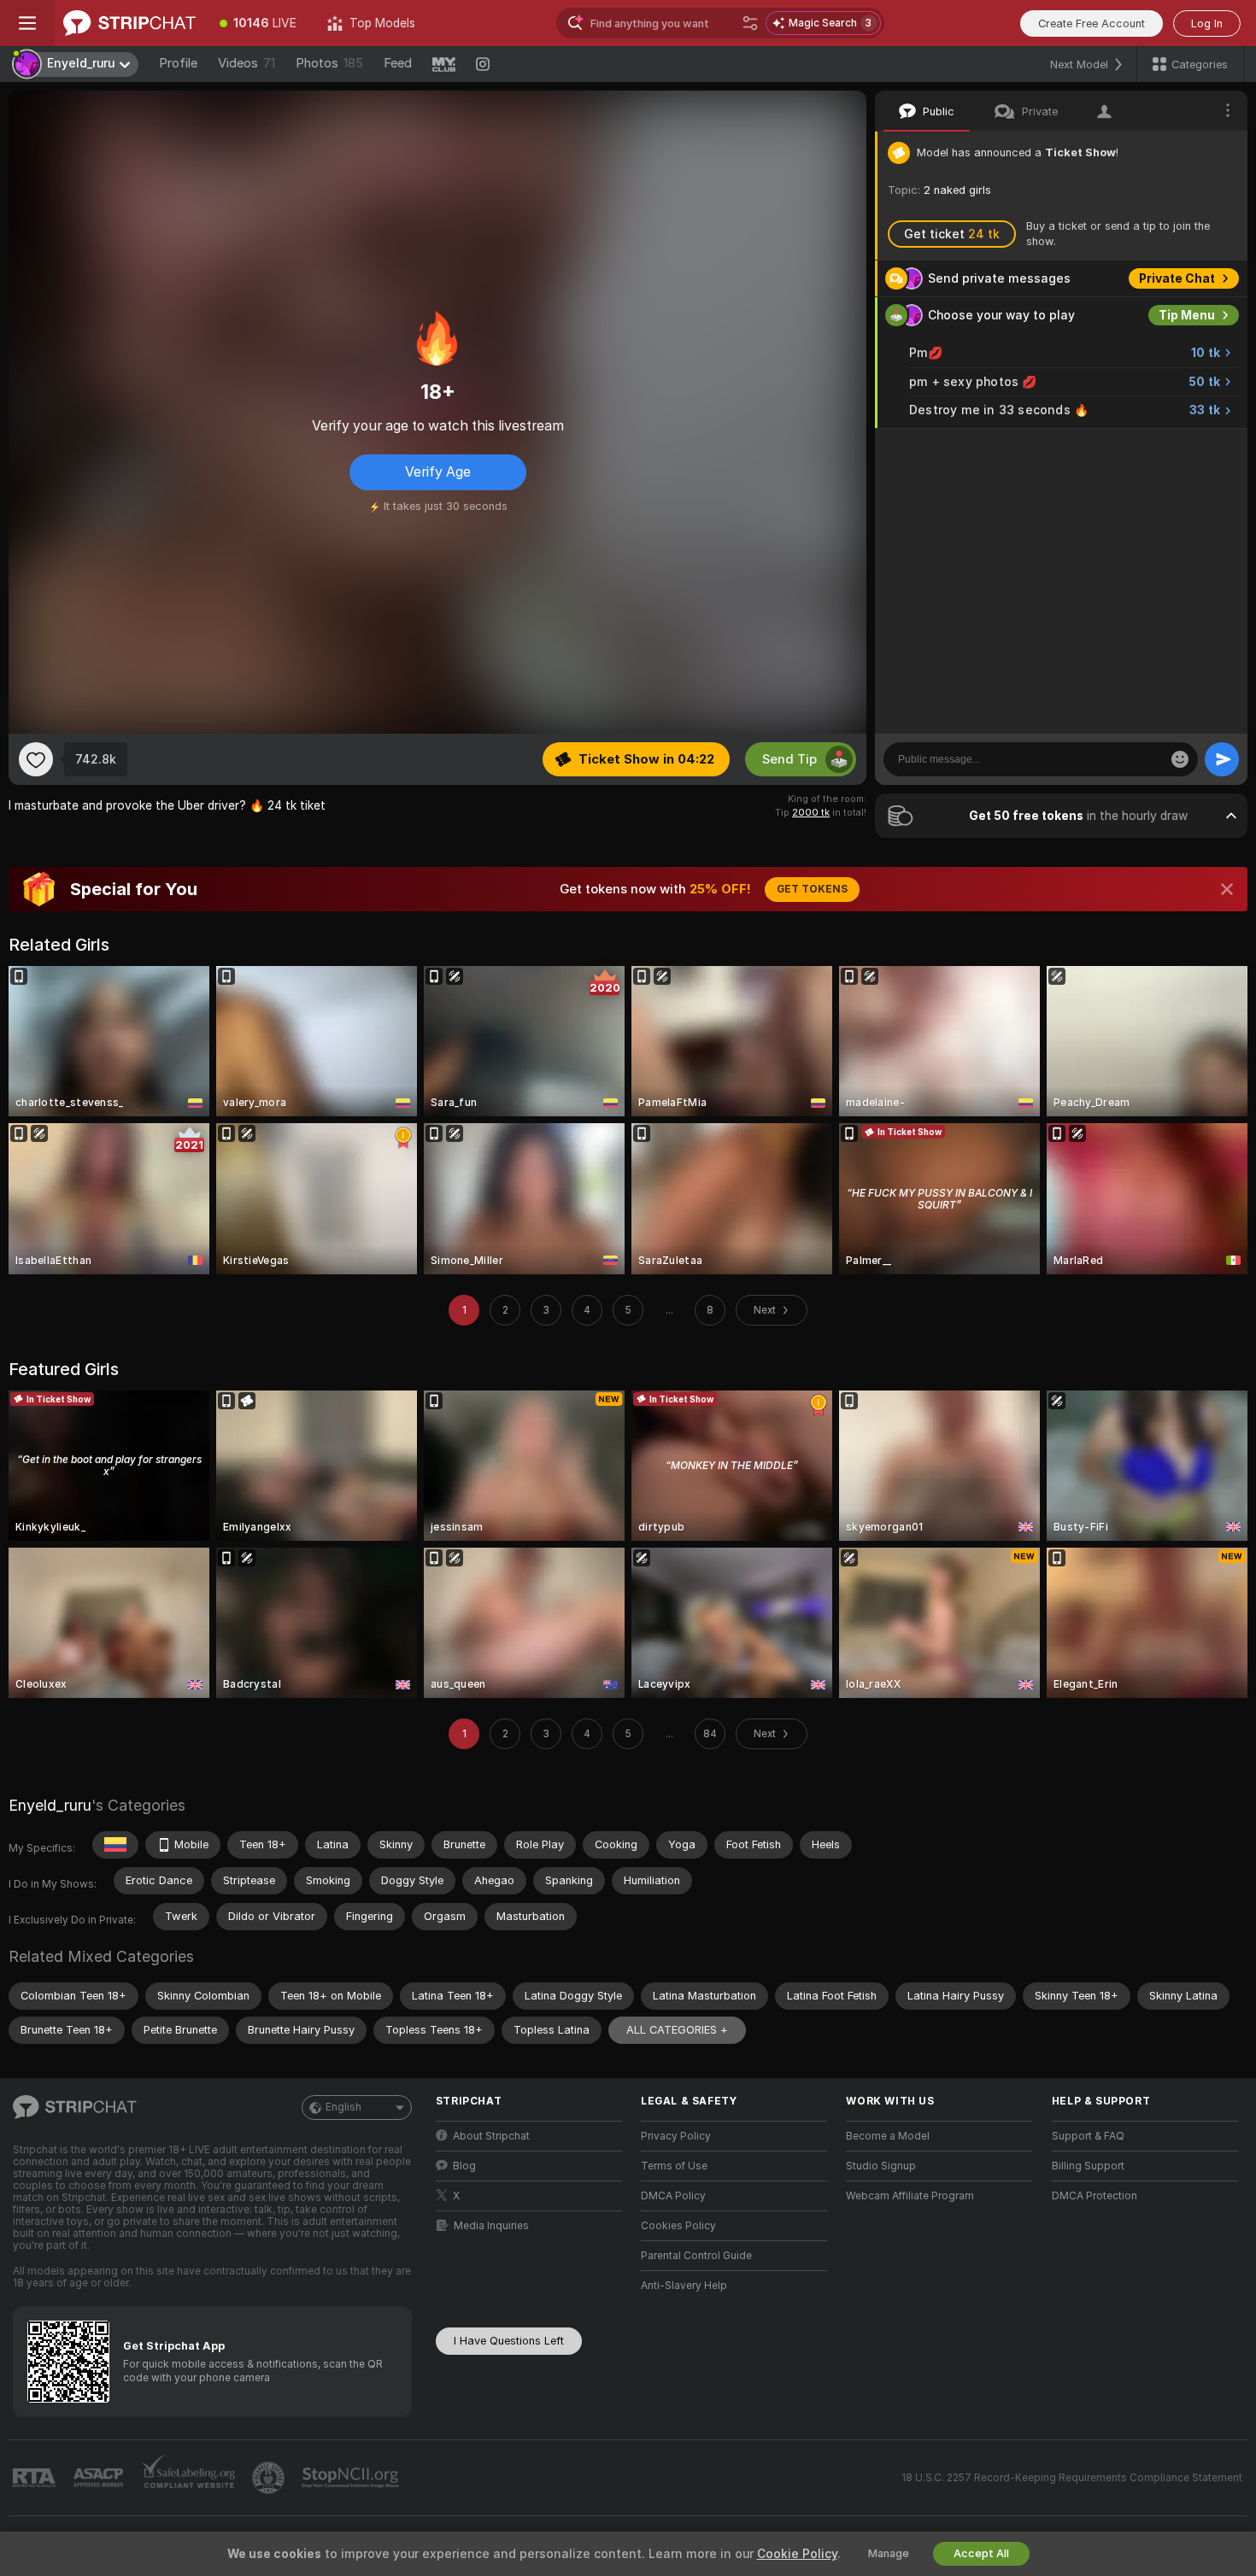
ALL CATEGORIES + (677, 2030)
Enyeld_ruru (50, 1805)
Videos (247, 63)
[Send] (1222, 759)
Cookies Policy (678, 2226)
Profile (178, 63)
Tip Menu (1187, 315)
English (343, 2107)
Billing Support (1088, 2166)
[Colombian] (115, 1845)
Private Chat (1177, 278)
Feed (398, 63)
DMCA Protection (1095, 2196)
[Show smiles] (1180, 759)
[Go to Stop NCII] (352, 2478)
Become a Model (888, 2136)
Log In (1207, 23)
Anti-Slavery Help (684, 2286)
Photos (329, 63)
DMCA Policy (673, 2196)
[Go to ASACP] (100, 2478)
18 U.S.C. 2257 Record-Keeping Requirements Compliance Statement (1072, 2478)
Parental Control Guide (696, 2256)
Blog (464, 2166)
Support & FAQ (1088, 2136)
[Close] (1227, 889)
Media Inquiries (491, 2226)
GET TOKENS (812, 889)
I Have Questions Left (509, 2341)
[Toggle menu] (27, 23)
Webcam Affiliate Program (910, 2196)
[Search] (750, 23)
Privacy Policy (676, 2136)
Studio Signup (881, 2166)
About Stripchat (491, 2136)
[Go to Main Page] (129, 23)
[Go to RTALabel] (36, 2478)
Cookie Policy (797, 2554)
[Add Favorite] (36, 759)
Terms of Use (674, 2166)
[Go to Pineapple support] (270, 2478)
